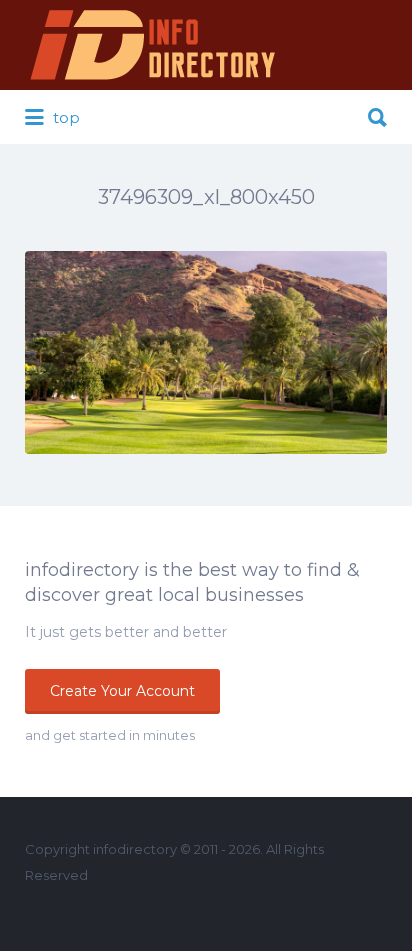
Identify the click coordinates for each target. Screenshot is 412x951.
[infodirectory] (153, 45)
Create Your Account (122, 691)
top (64, 117)
